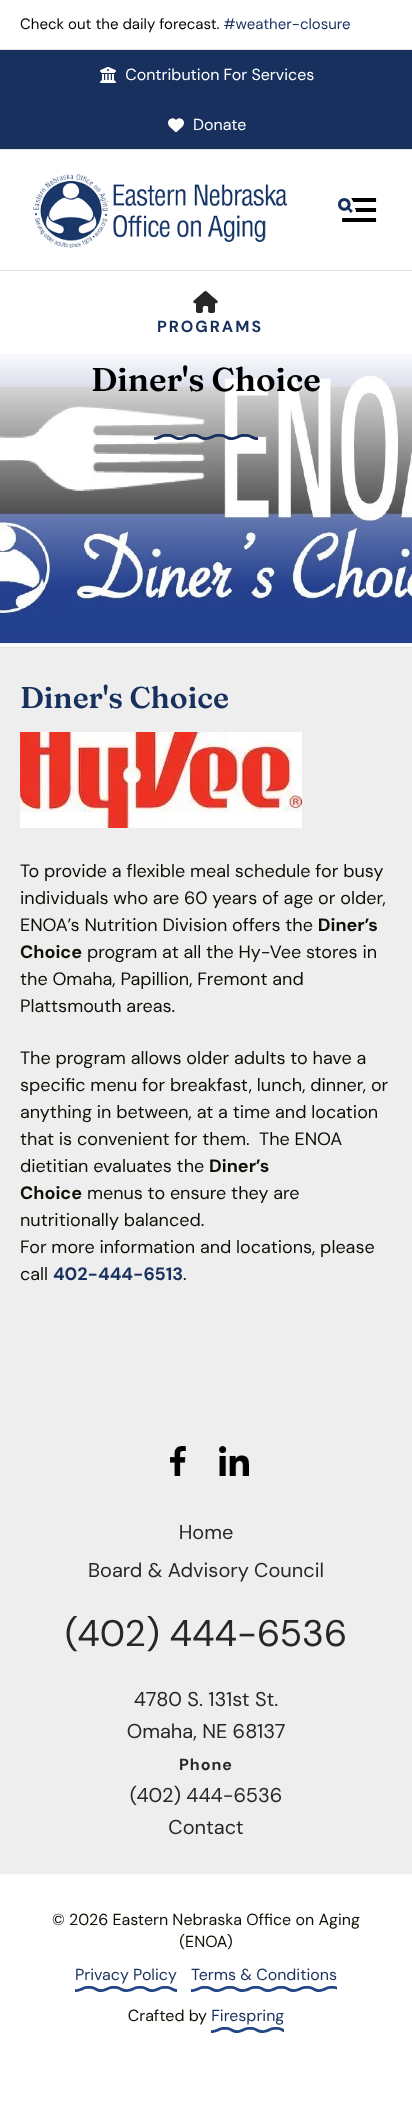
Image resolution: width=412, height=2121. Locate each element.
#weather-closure (287, 24)
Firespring (247, 2015)
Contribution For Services (219, 74)
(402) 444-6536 (206, 1634)
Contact (205, 1828)
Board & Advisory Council (206, 1571)
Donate (219, 124)
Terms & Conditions (264, 1974)
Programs (210, 326)
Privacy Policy (126, 1974)
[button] (357, 210)
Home (206, 1533)
